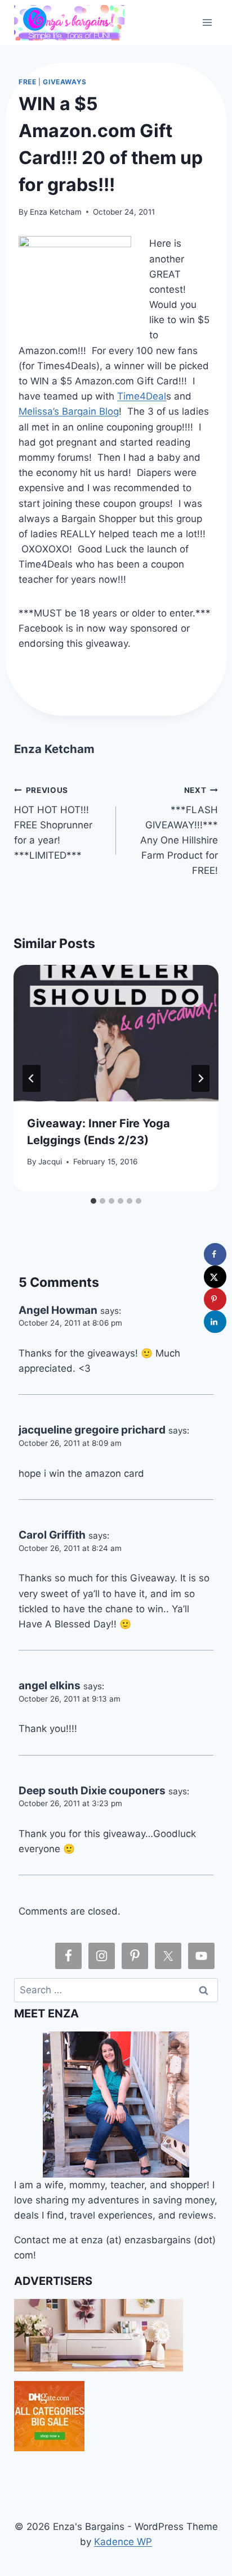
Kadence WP (123, 2542)
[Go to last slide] (32, 1078)
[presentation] (116, 1033)
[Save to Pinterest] (215, 1299)
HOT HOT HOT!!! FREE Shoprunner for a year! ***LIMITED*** (53, 823)
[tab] (93, 1201)
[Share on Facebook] (215, 1254)
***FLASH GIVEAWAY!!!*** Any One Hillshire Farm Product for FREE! (179, 831)
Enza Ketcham (56, 212)
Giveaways (64, 82)
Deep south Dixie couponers (92, 1791)
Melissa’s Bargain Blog (69, 411)
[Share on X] (215, 1277)
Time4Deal (142, 396)
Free (27, 82)
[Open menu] (208, 22)
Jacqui (50, 1162)
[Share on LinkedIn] (215, 1322)
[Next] (200, 1078)
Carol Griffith (52, 1535)
